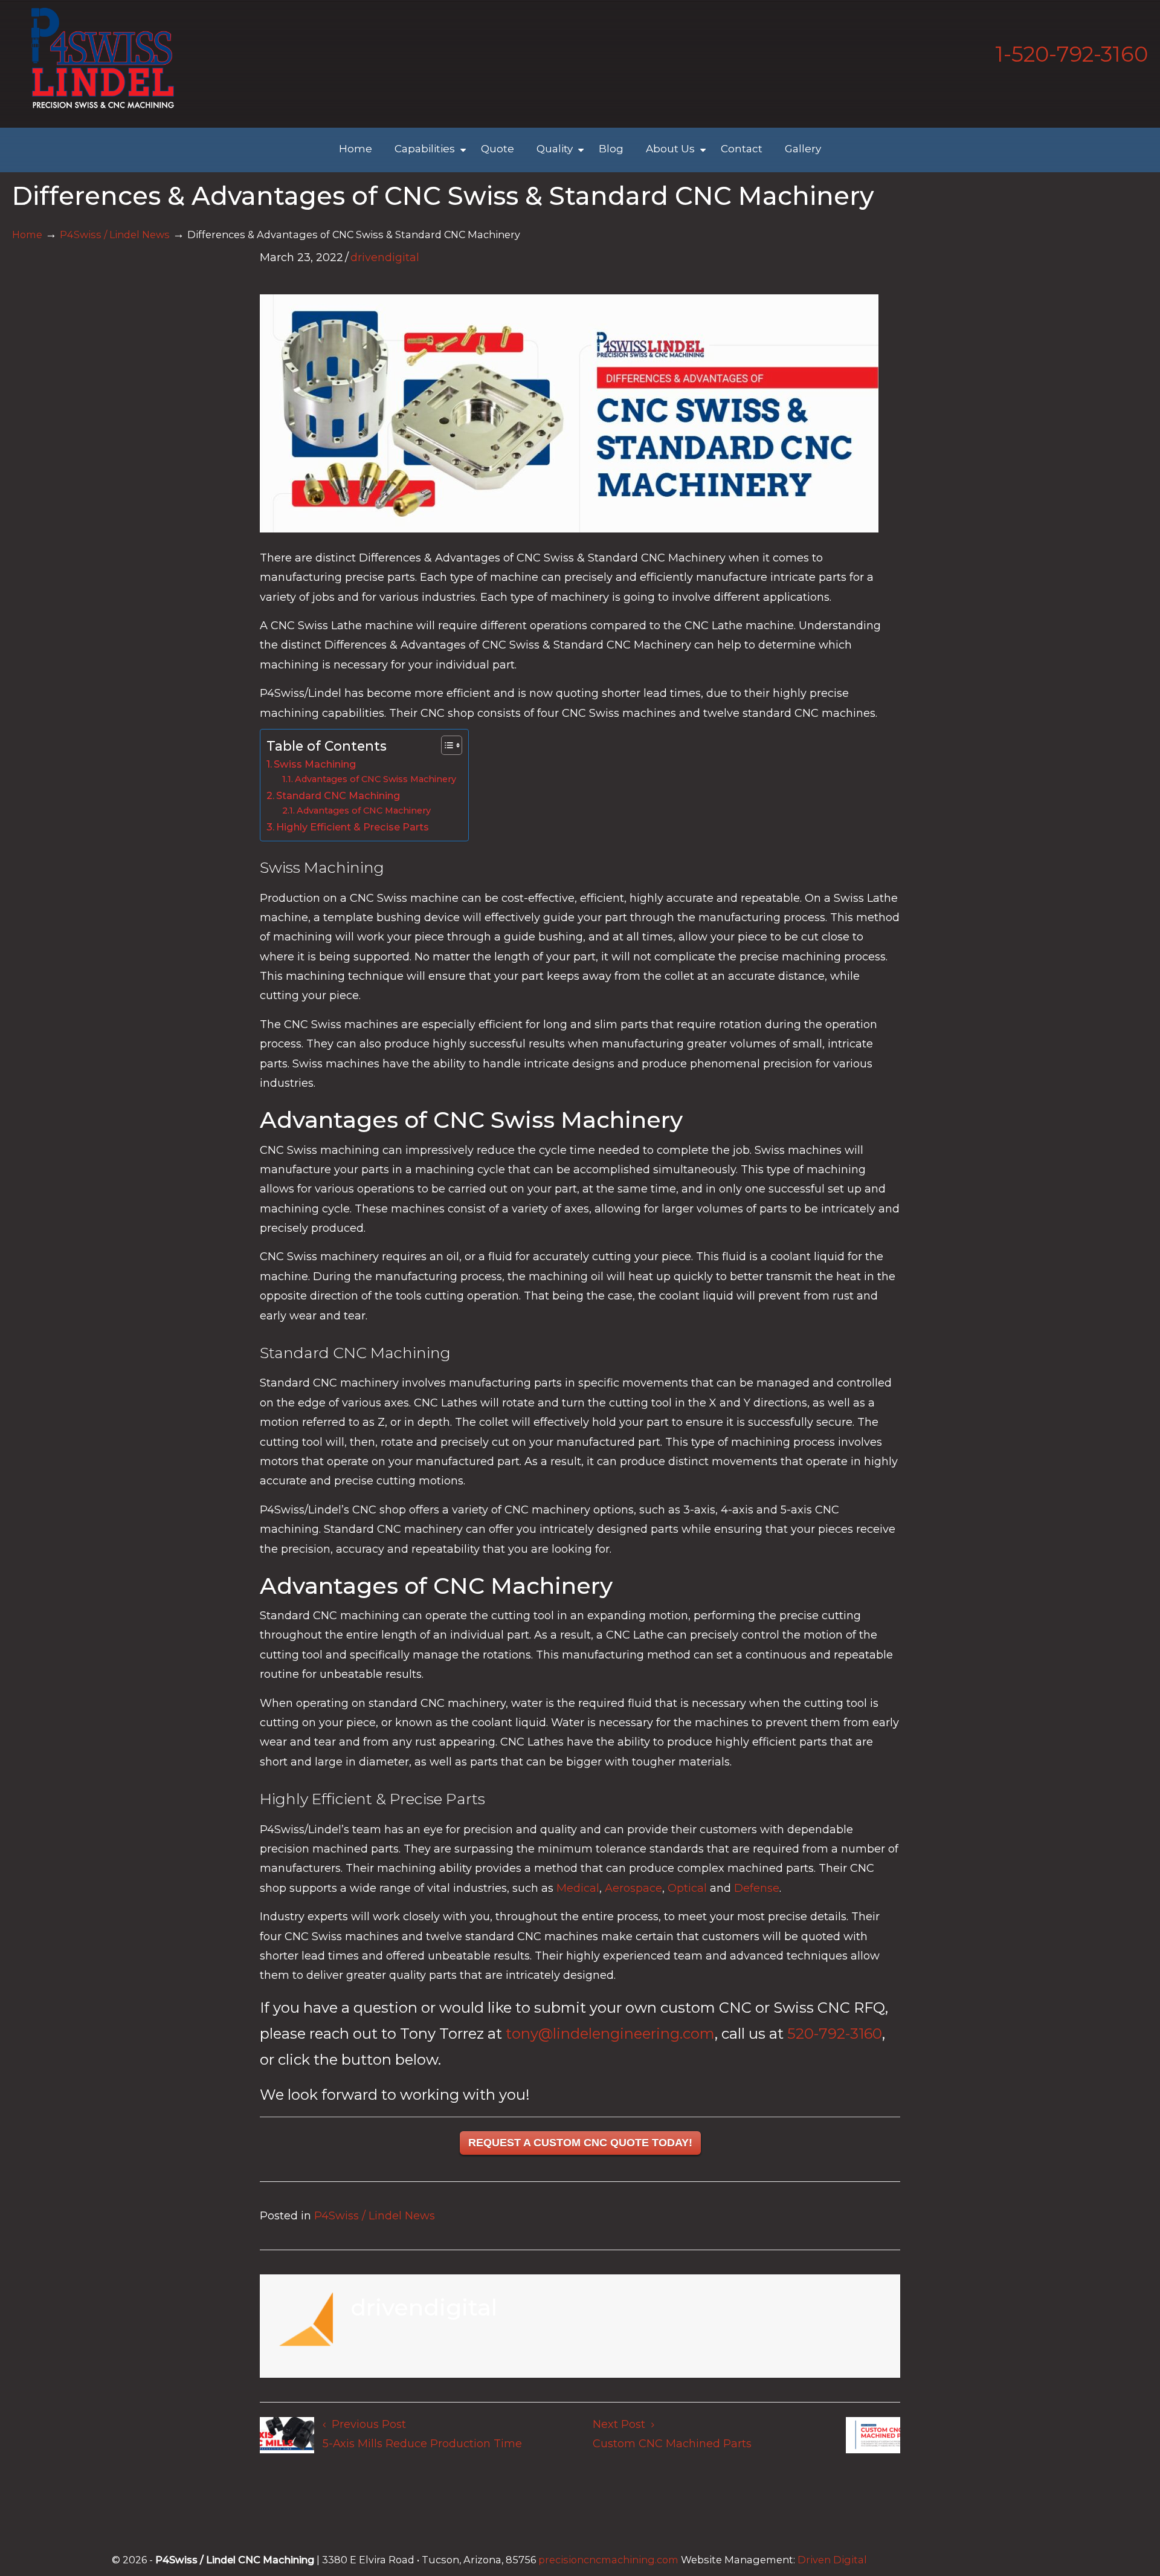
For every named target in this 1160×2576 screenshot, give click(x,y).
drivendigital (385, 257)
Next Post (622, 2424)
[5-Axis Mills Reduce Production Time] (287, 2438)
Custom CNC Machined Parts (672, 2444)
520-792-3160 (835, 2034)
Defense (757, 1888)
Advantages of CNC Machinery (364, 811)
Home (27, 235)
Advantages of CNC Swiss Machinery (375, 779)
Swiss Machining (315, 764)
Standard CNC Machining (338, 795)
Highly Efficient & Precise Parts (353, 827)
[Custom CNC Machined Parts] (873, 2438)
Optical (687, 1888)
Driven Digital (832, 2560)
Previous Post (366, 2424)
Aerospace (633, 1888)
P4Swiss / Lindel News (115, 235)
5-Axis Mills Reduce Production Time (422, 2444)
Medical (578, 1888)
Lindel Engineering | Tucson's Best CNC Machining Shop (103, 58)
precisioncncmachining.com (608, 2560)
